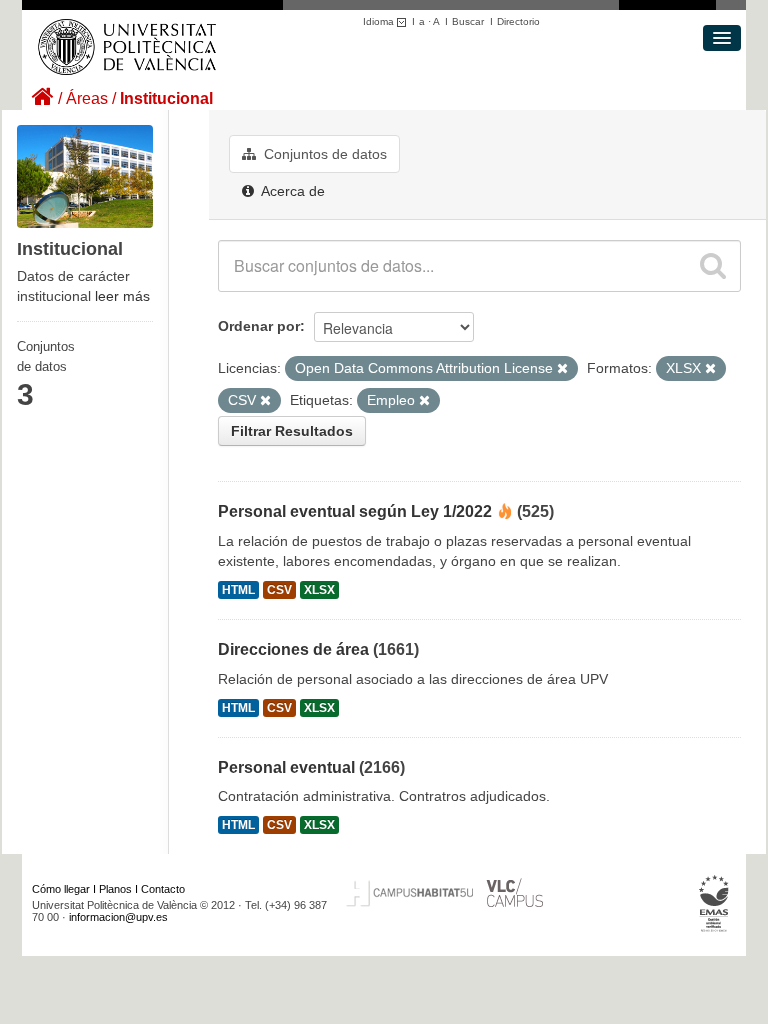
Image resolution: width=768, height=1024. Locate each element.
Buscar (468, 21)
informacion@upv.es (118, 917)
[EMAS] (714, 904)
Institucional (166, 98)
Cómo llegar (61, 889)
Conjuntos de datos (323, 154)
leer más (122, 296)
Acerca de (291, 191)
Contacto (163, 889)
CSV (279, 590)
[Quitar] (562, 369)
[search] (713, 266)
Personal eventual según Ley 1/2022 (355, 511)
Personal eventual (286, 767)
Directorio (518, 21)
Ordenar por (259, 326)
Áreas (87, 98)
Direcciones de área (293, 649)
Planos (115, 889)
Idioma (380, 21)
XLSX (319, 590)
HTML (238, 590)
